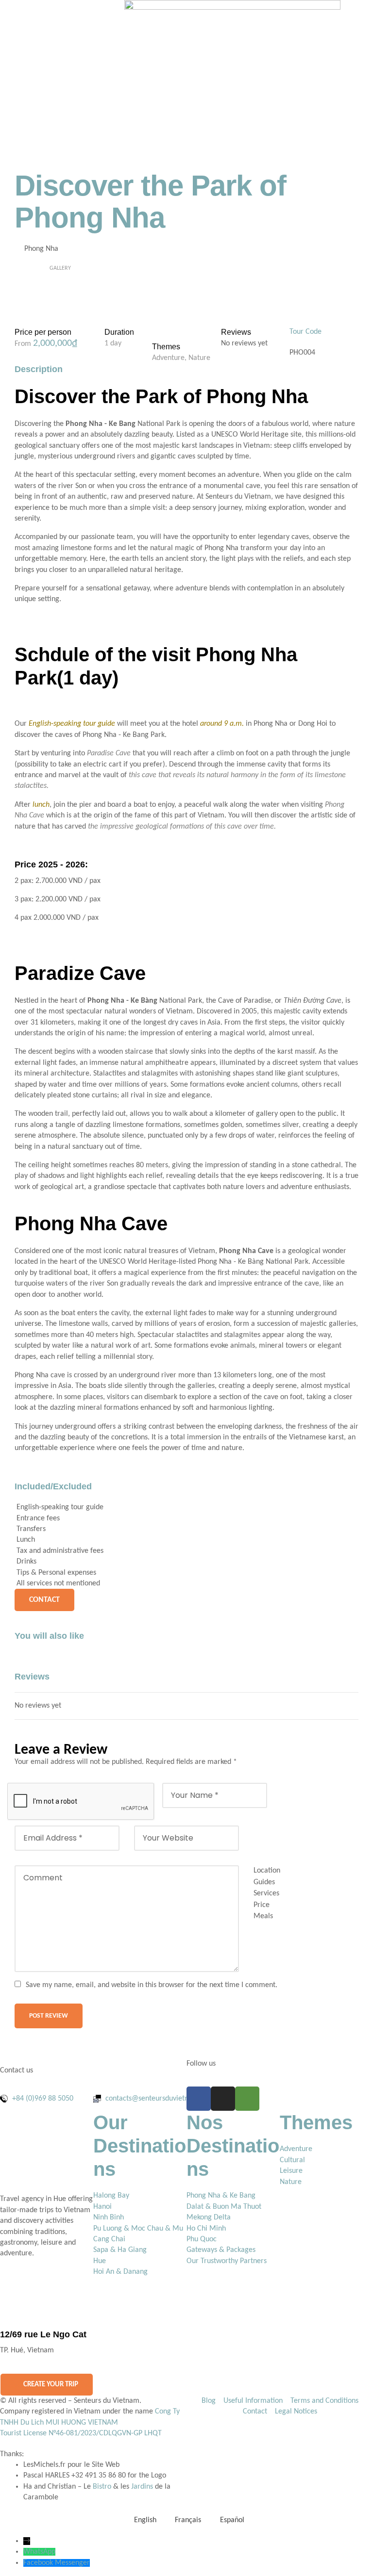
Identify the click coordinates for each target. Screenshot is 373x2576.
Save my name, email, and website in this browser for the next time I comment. (152, 1985)
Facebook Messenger (57, 2563)
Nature (199, 358)
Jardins (142, 2487)
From (24, 344)
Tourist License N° (28, 2433)
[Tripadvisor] (247, 2099)
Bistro (102, 2487)
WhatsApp (39, 2552)
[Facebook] (199, 2099)
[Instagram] (223, 2099)
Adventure (168, 358)
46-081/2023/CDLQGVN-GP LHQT (109, 2433)
